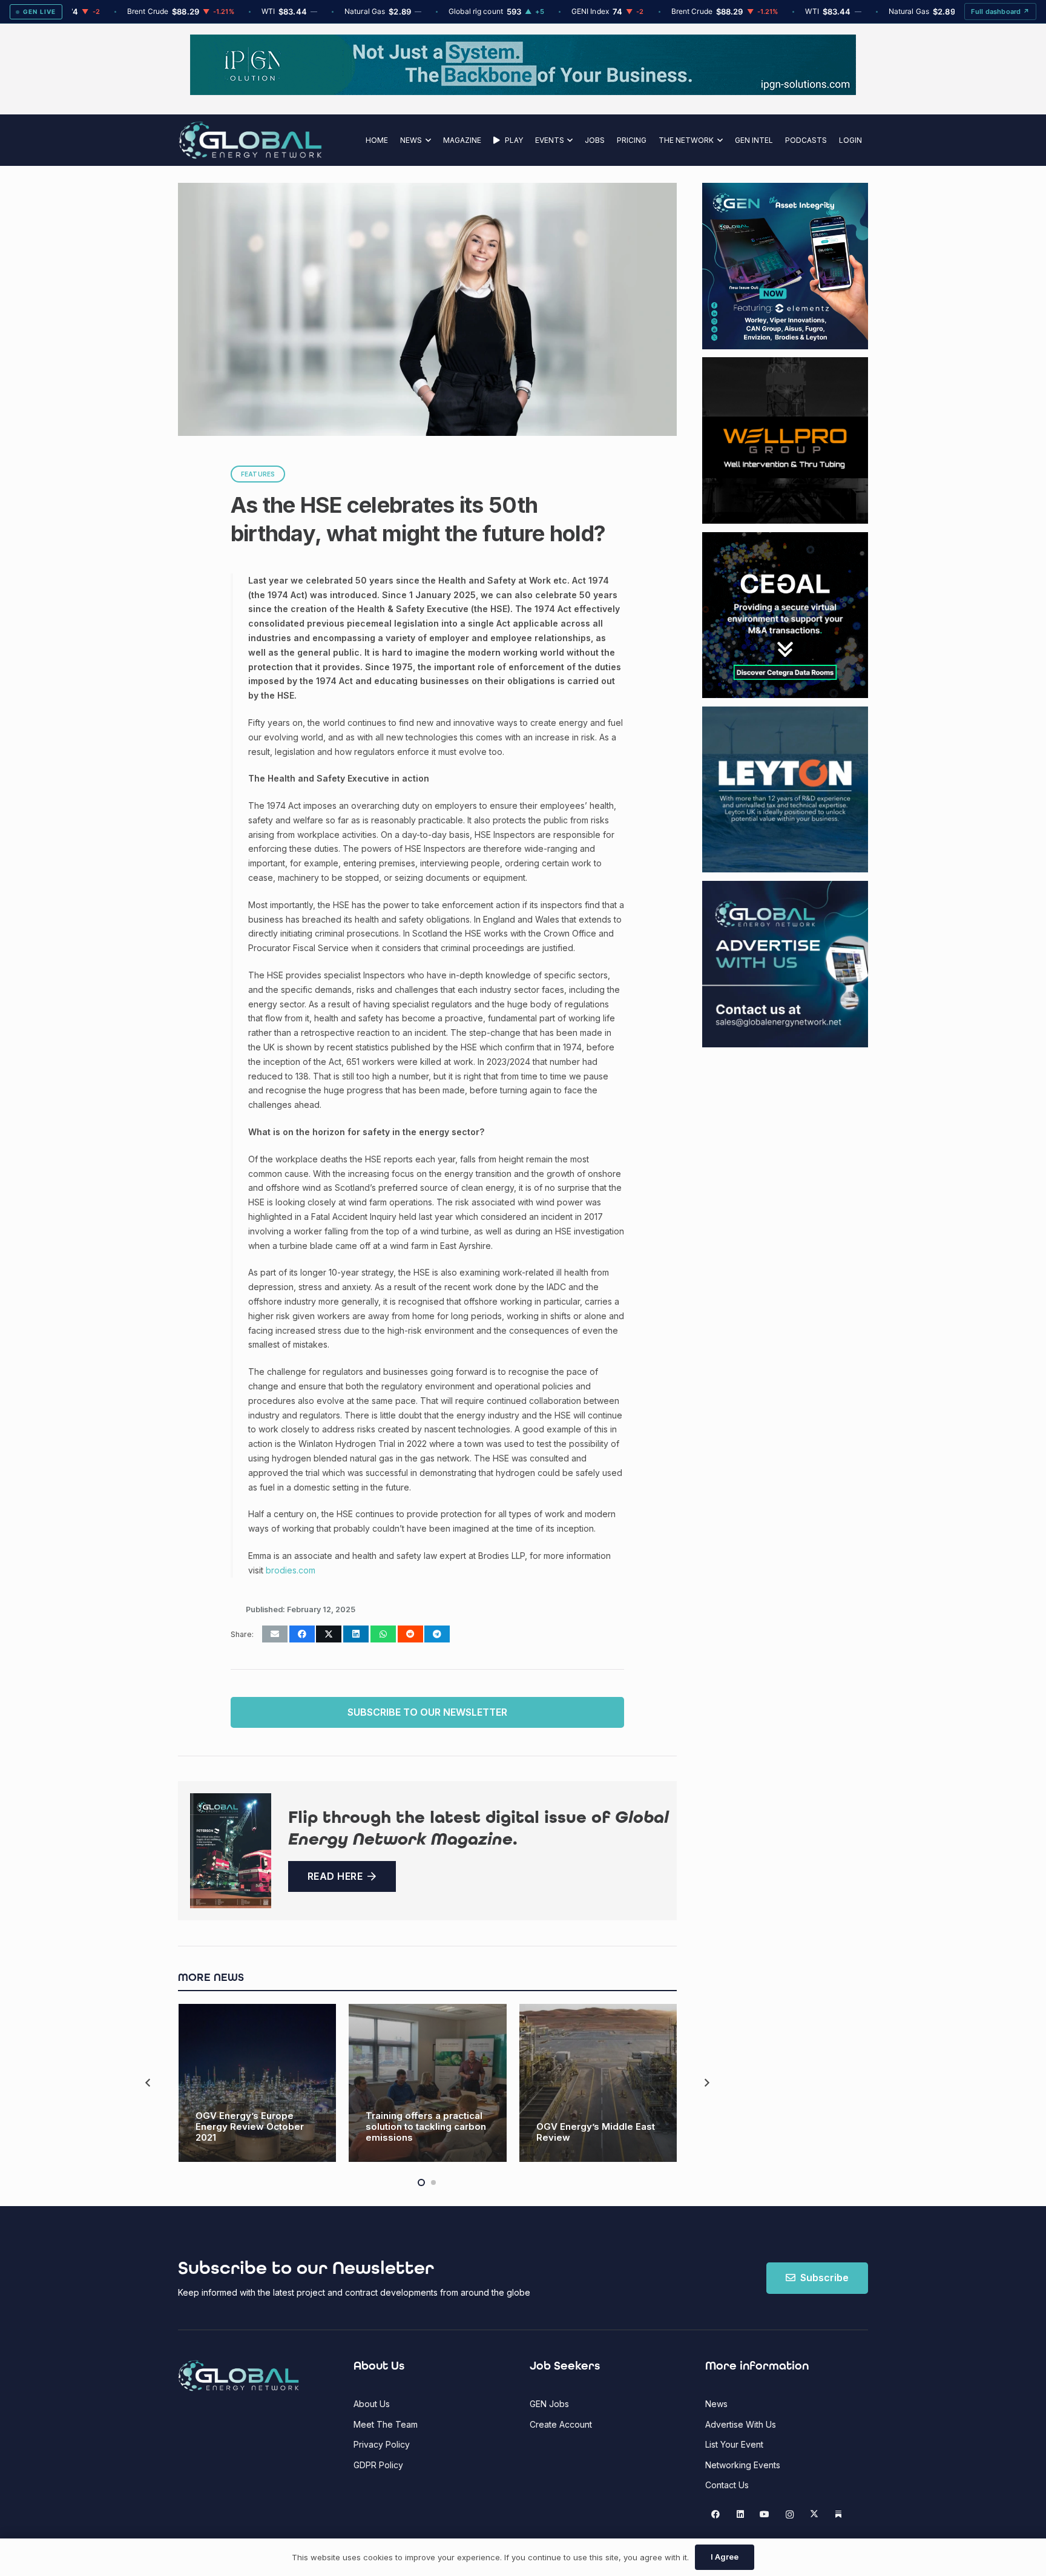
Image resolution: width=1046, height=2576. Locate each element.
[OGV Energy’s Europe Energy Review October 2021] (258, 2083)
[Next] (706, 2083)
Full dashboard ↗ (1000, 12)
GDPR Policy (378, 2465)
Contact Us (727, 2485)
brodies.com (291, 1570)
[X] (814, 2515)
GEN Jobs (549, 2404)
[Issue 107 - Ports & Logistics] (231, 1850)
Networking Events (743, 2465)
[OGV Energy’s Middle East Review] (598, 2083)
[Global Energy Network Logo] (250, 140)
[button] (426, 140)
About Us (372, 2404)
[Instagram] (790, 2515)
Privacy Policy (382, 2444)
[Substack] (839, 2515)
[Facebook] (716, 2515)
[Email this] (275, 1634)
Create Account (561, 2424)
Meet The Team (386, 2424)
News (716, 2404)
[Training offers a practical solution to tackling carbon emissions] (428, 2083)
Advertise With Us (741, 2424)
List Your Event (734, 2444)
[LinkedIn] (740, 2515)
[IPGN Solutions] (523, 92)
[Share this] (302, 1634)
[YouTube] (765, 2515)
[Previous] (149, 2083)
